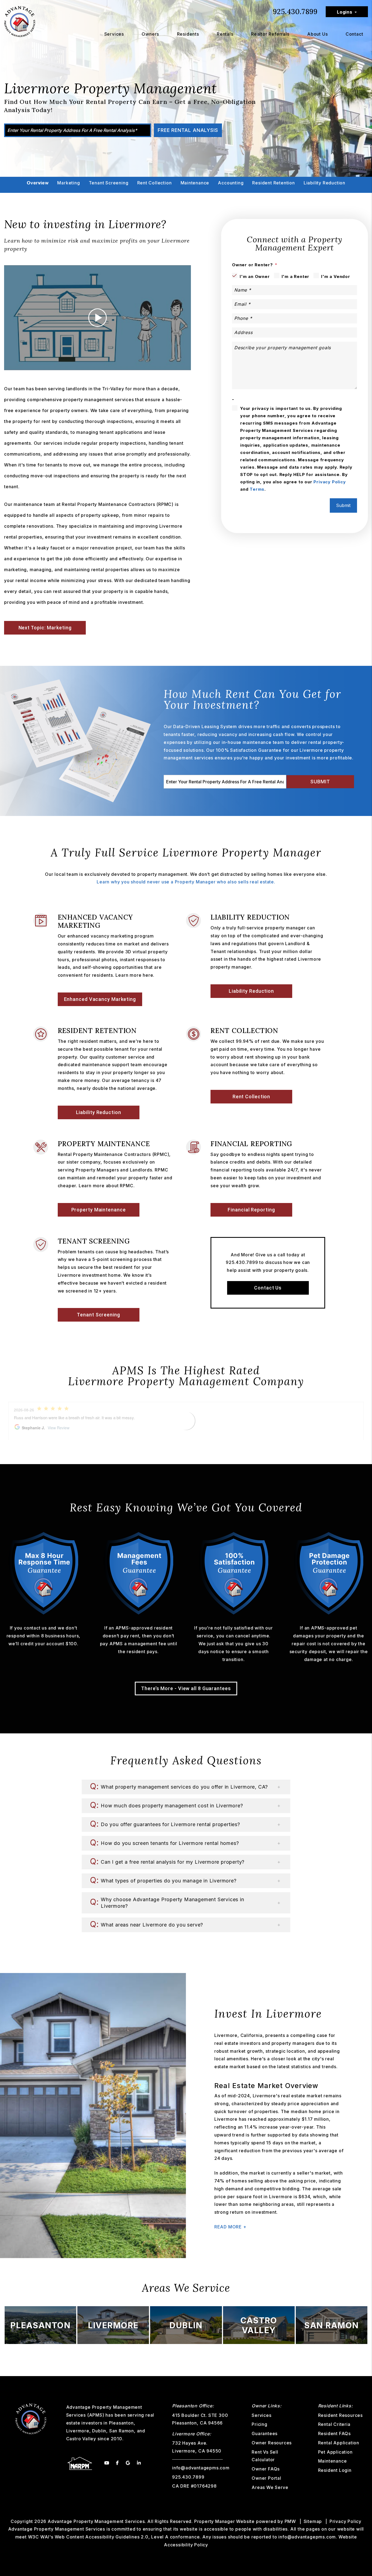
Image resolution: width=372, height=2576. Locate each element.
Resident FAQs (334, 2433)
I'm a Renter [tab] (296, 276)
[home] (20, 21)
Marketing (68, 183)
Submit (343, 505)
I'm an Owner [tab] (255, 276)
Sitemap (313, 2521)
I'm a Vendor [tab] (336, 276)
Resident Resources (340, 2415)
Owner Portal (266, 2478)
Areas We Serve (270, 2487)
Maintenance (195, 183)
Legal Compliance (186, 195)
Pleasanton (121, 2423)
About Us (317, 34)
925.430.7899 (295, 12)
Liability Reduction (324, 183)
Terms (257, 489)
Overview (38, 183)
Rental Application (339, 2443)
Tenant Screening (109, 183)
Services (114, 34)
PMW (290, 2521)
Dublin (99, 2431)
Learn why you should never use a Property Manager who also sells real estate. (186, 882)
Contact (354, 34)
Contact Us (268, 1288)
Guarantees (265, 2433)
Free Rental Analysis (188, 130)
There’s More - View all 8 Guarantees (186, 1688)
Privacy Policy (330, 482)
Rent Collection (155, 183)
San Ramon (122, 2431)
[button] (186, 1787)
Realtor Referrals (270, 34)
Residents (188, 34)
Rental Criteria (334, 2424)
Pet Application (335, 2452)
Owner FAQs (266, 2469)
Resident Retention (273, 183)
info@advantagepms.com (201, 2468)
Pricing (260, 2424)
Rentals (225, 34)
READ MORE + (230, 2227)
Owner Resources (272, 2443)
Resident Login (335, 2470)
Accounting (231, 183)
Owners (150, 34)
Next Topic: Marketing (45, 628)
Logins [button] (345, 12)
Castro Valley (81, 2439)
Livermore (78, 2431)
